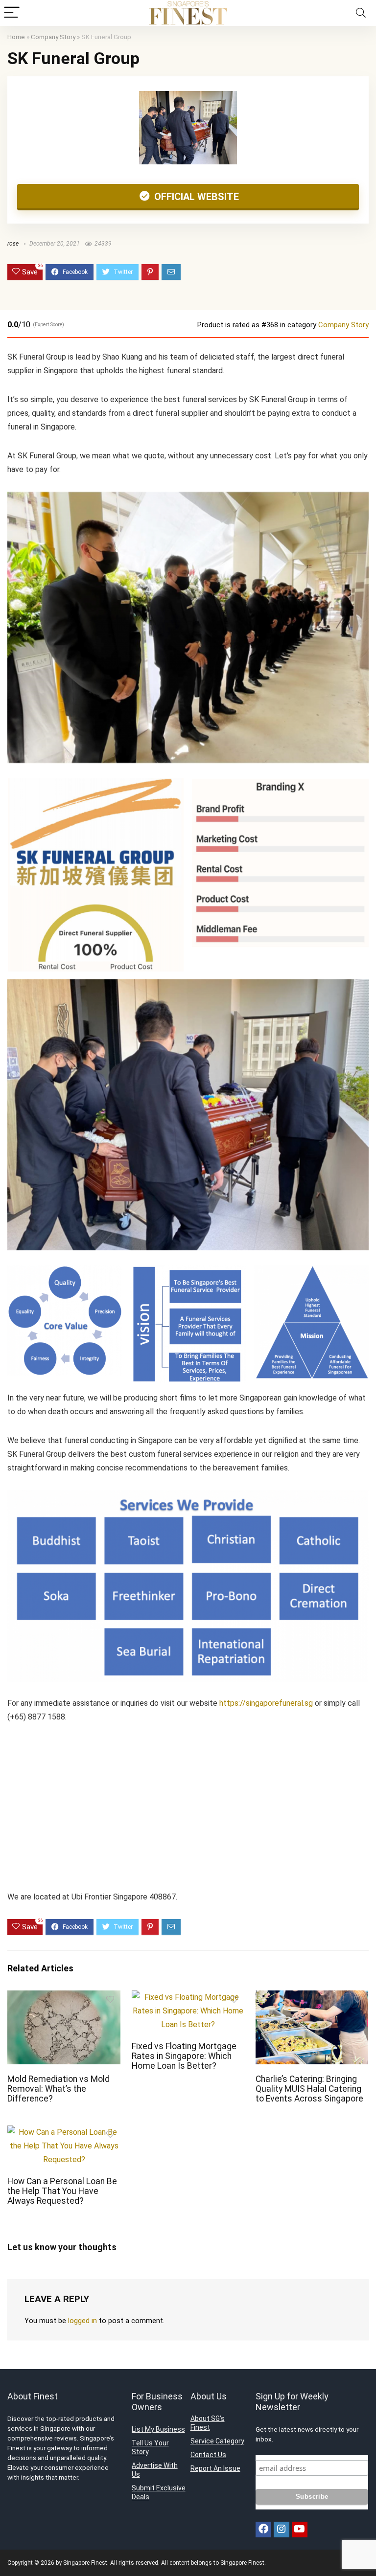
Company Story (53, 37)
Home (16, 37)
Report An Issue (215, 2468)
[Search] (361, 13)
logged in (82, 2321)
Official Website (195, 197)
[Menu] (12, 13)
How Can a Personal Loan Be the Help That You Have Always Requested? (62, 2191)
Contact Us (208, 2455)
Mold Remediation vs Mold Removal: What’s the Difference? (59, 2089)
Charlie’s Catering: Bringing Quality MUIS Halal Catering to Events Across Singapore (309, 2089)
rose (13, 244)
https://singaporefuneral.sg (266, 1703)
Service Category (217, 2441)
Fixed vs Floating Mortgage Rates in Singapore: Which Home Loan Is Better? (184, 2056)
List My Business (158, 2429)
